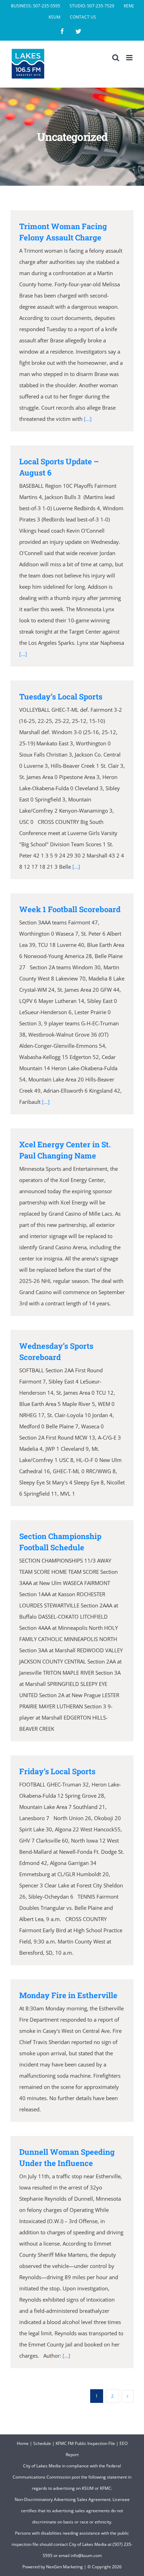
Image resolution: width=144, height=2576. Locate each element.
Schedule (42, 2443)
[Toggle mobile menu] (130, 58)
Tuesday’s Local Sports (61, 696)
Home (23, 2443)
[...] (88, 419)
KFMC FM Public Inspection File (85, 2443)
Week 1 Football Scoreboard (70, 909)
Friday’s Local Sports (57, 1771)
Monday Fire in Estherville (68, 1995)
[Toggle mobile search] (116, 58)
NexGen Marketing (64, 2567)
